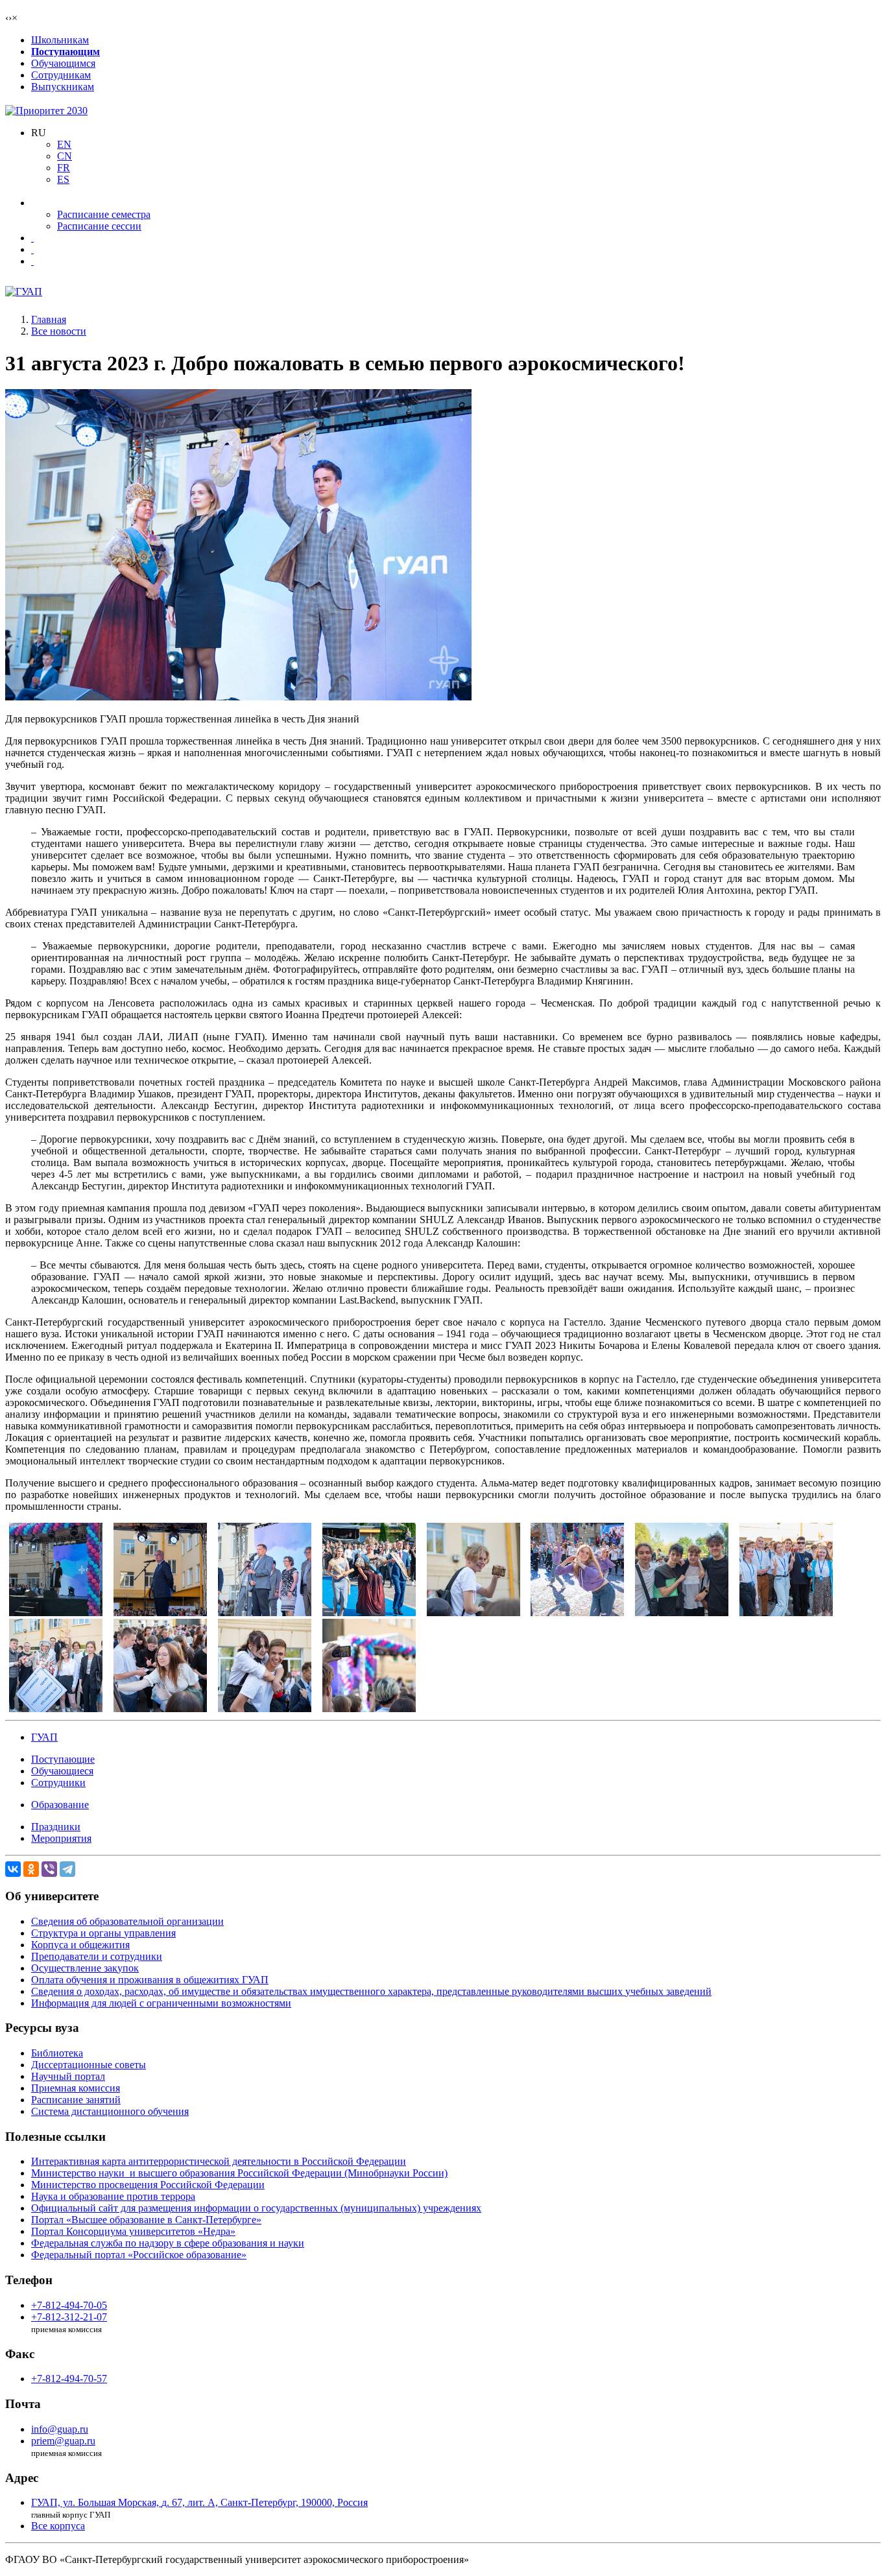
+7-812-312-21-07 (69, 2317)
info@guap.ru (60, 2429)
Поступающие (63, 1759)
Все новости (59, 331)
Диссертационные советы (89, 2065)
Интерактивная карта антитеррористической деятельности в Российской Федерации (219, 2161)
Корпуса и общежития (80, 1945)
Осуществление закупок (85, 1968)
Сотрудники (58, 1783)
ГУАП (44, 1737)
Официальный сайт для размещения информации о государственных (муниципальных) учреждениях (256, 2208)
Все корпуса (58, 2526)
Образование (60, 1805)
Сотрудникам (61, 75)
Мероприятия (61, 1838)
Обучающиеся (62, 1771)
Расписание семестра (104, 214)
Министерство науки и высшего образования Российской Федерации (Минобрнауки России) (239, 2173)
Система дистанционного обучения (110, 2111)
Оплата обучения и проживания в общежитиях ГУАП (150, 1980)
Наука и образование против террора (113, 2196)
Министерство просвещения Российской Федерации (148, 2185)
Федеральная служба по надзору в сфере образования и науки (168, 2243)
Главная (49, 319)
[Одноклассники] (31, 1869)
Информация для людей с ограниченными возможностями (161, 2003)
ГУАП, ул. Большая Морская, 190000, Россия (199, 2502)
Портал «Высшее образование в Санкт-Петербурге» (146, 2220)
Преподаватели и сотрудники (97, 1956)
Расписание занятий (76, 2100)
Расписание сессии (99, 226)
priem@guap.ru (63, 2441)
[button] (39, 133)
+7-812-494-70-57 (69, 2379)
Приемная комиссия (76, 2088)
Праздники (56, 1827)
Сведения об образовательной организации (127, 1921)
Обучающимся (63, 63)
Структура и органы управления (103, 1933)
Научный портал (68, 2076)
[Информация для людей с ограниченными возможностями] (32, 249)
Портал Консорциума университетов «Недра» (133, 2231)
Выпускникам (63, 87)
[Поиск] (32, 261)
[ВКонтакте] (13, 1869)
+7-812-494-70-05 (69, 2305)
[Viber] (49, 1869)
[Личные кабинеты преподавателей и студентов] (32, 238)
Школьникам (60, 40)
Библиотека (57, 2053)
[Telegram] (67, 1869)
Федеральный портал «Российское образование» (139, 2255)
